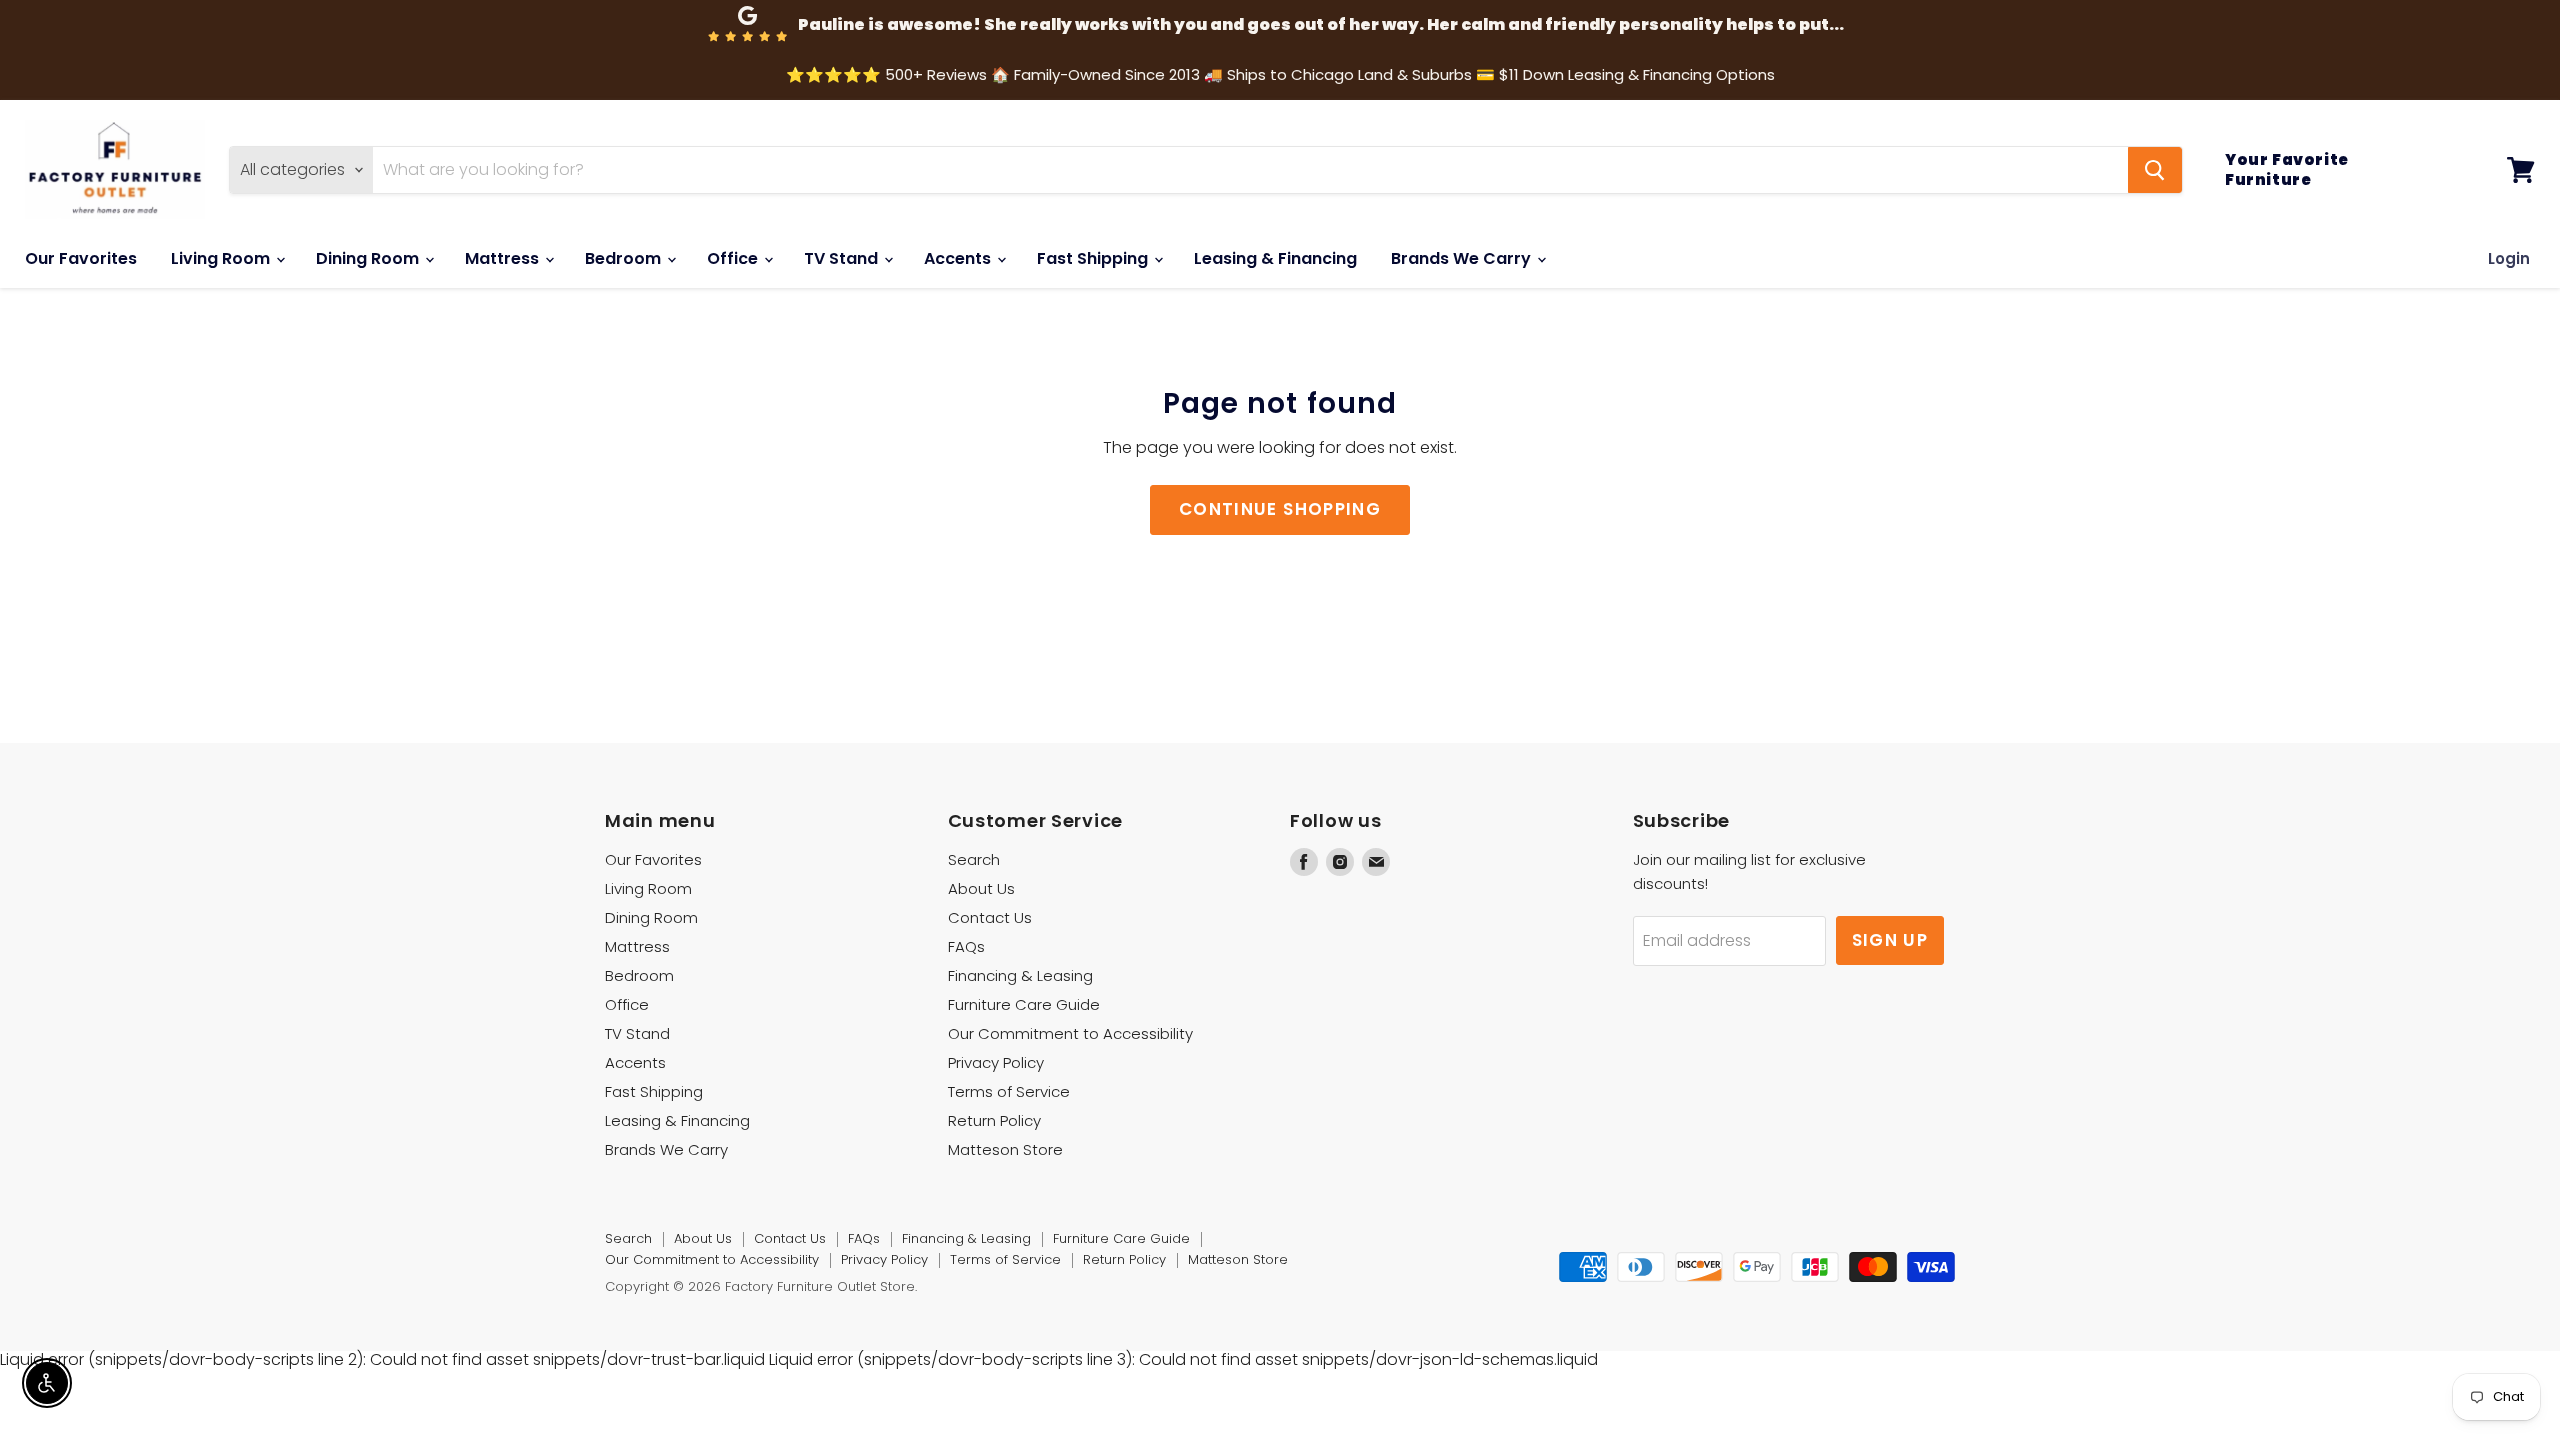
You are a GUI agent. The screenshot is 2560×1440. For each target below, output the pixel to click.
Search (974, 859)
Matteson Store (1005, 1149)
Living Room (222, 258)
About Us (981, 888)
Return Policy (994, 1120)
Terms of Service (1009, 1091)
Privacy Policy (996, 1062)
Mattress (504, 258)
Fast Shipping (1094, 258)
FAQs (966, 946)
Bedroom (625, 258)
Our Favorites (81, 258)
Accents (959, 258)
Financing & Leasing (1020, 975)
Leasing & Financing (1275, 258)
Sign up (1890, 940)
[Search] (2155, 170)
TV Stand (843, 258)
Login (2509, 258)
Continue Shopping (1280, 509)
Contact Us (990, 917)
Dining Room (369, 258)
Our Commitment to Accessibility (1070, 1033)
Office (734, 258)
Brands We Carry (1463, 258)
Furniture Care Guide (1024, 1004)
